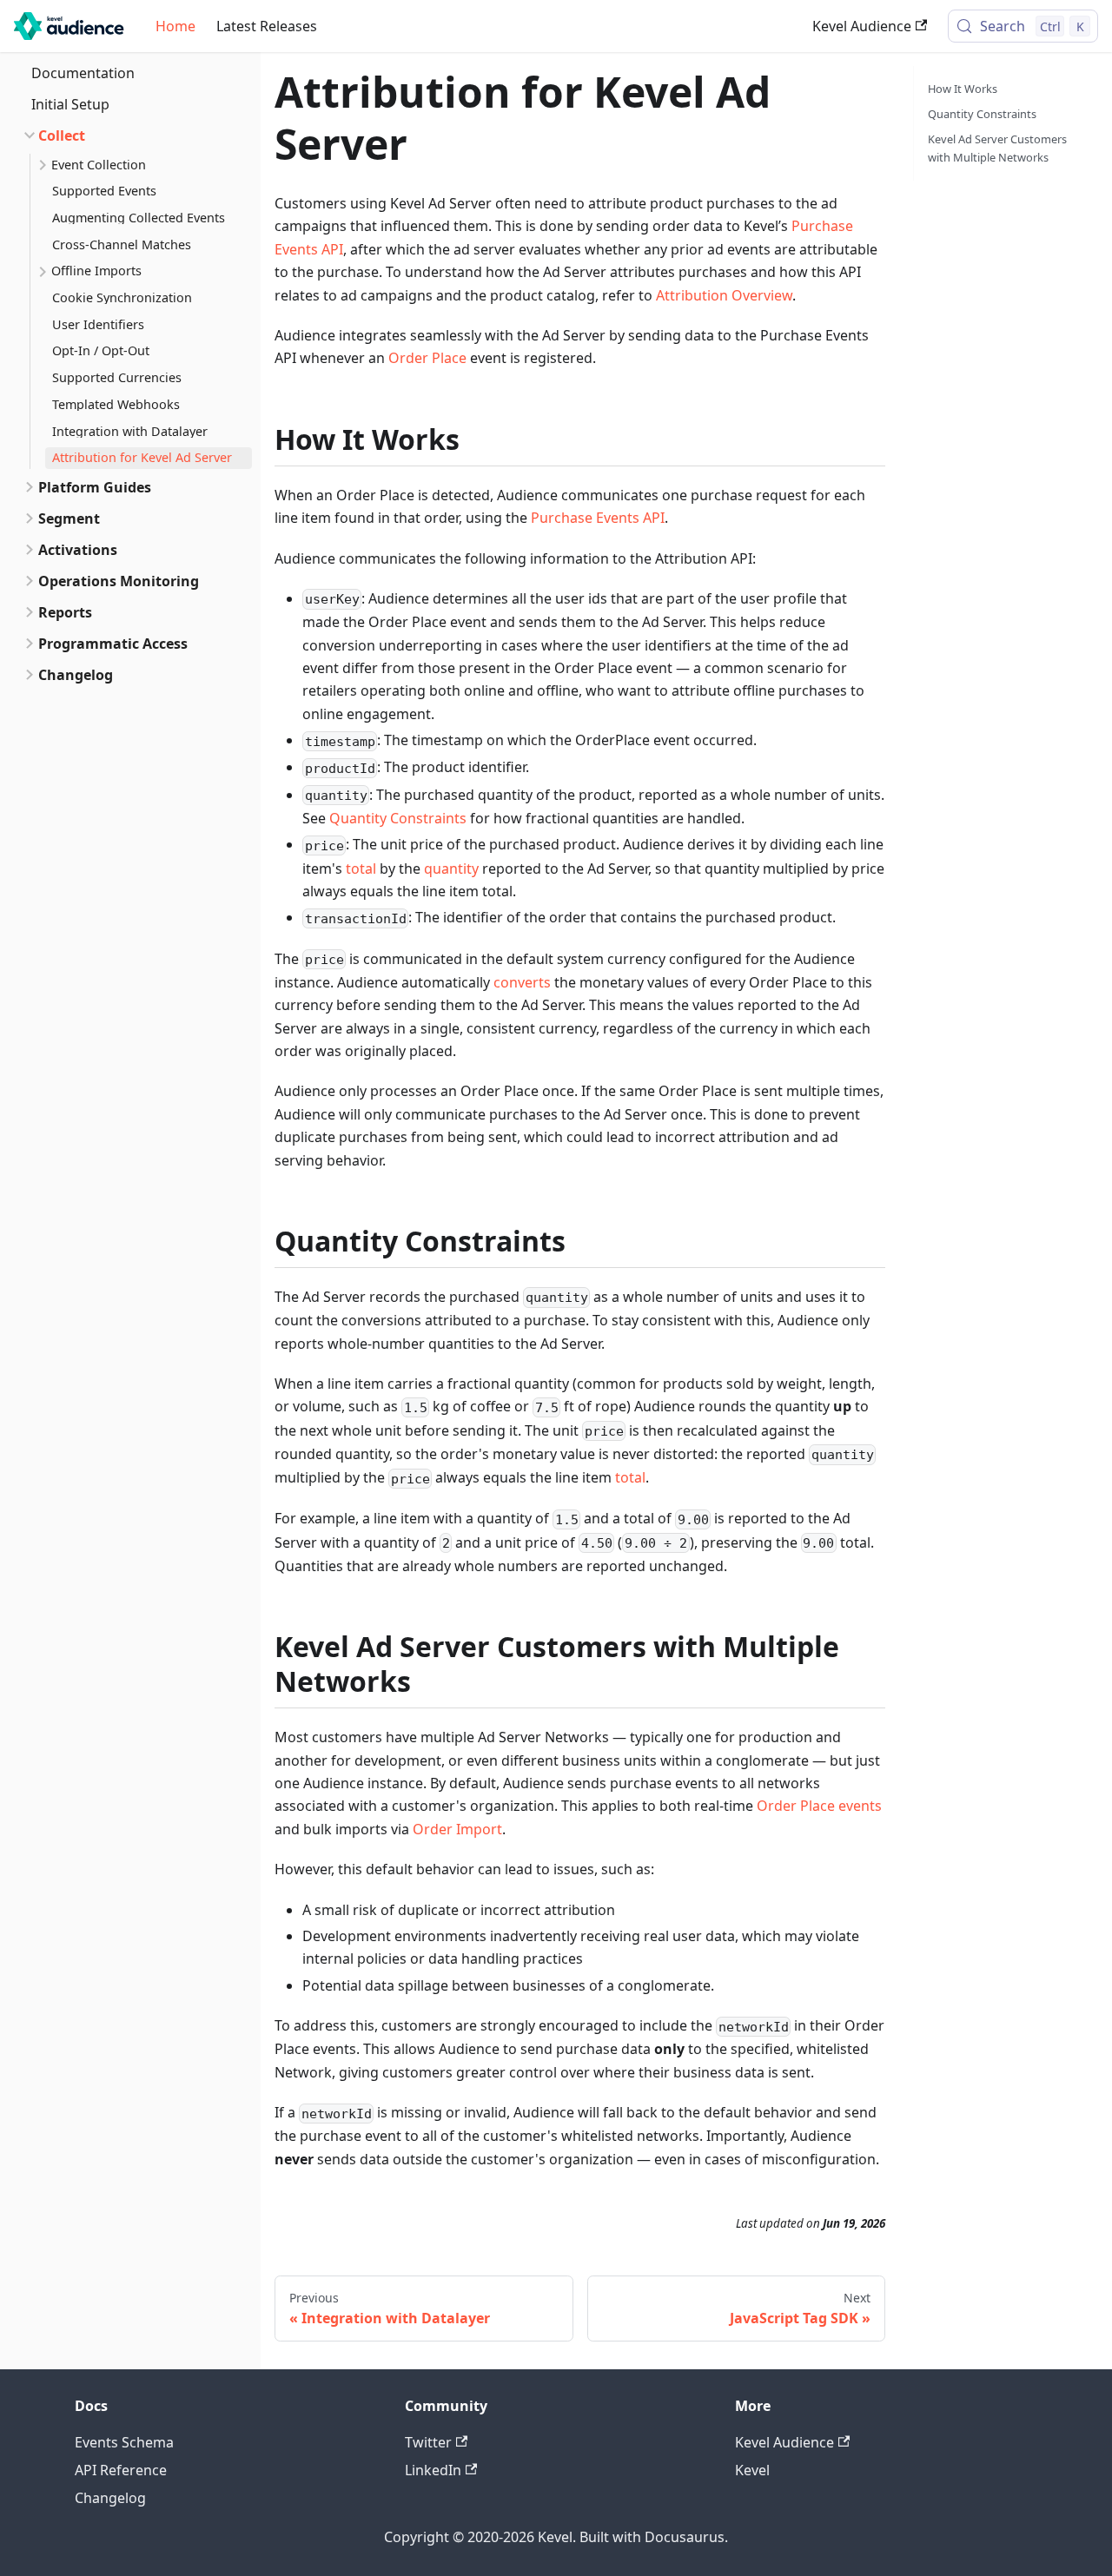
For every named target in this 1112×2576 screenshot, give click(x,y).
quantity (451, 869)
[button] (129, 135)
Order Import (457, 1829)
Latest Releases (267, 26)
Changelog (110, 2498)
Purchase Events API (598, 518)
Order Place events (819, 1806)
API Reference (121, 2470)
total (361, 869)
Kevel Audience (862, 26)
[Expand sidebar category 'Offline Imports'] (41, 272)
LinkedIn (433, 2470)
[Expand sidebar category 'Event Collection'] (41, 165)
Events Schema (124, 2442)
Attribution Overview (724, 295)
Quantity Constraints (398, 818)
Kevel (752, 2470)
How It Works (963, 89)
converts (522, 982)
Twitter (428, 2442)
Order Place (427, 358)
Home (175, 26)
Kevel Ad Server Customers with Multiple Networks (997, 148)
